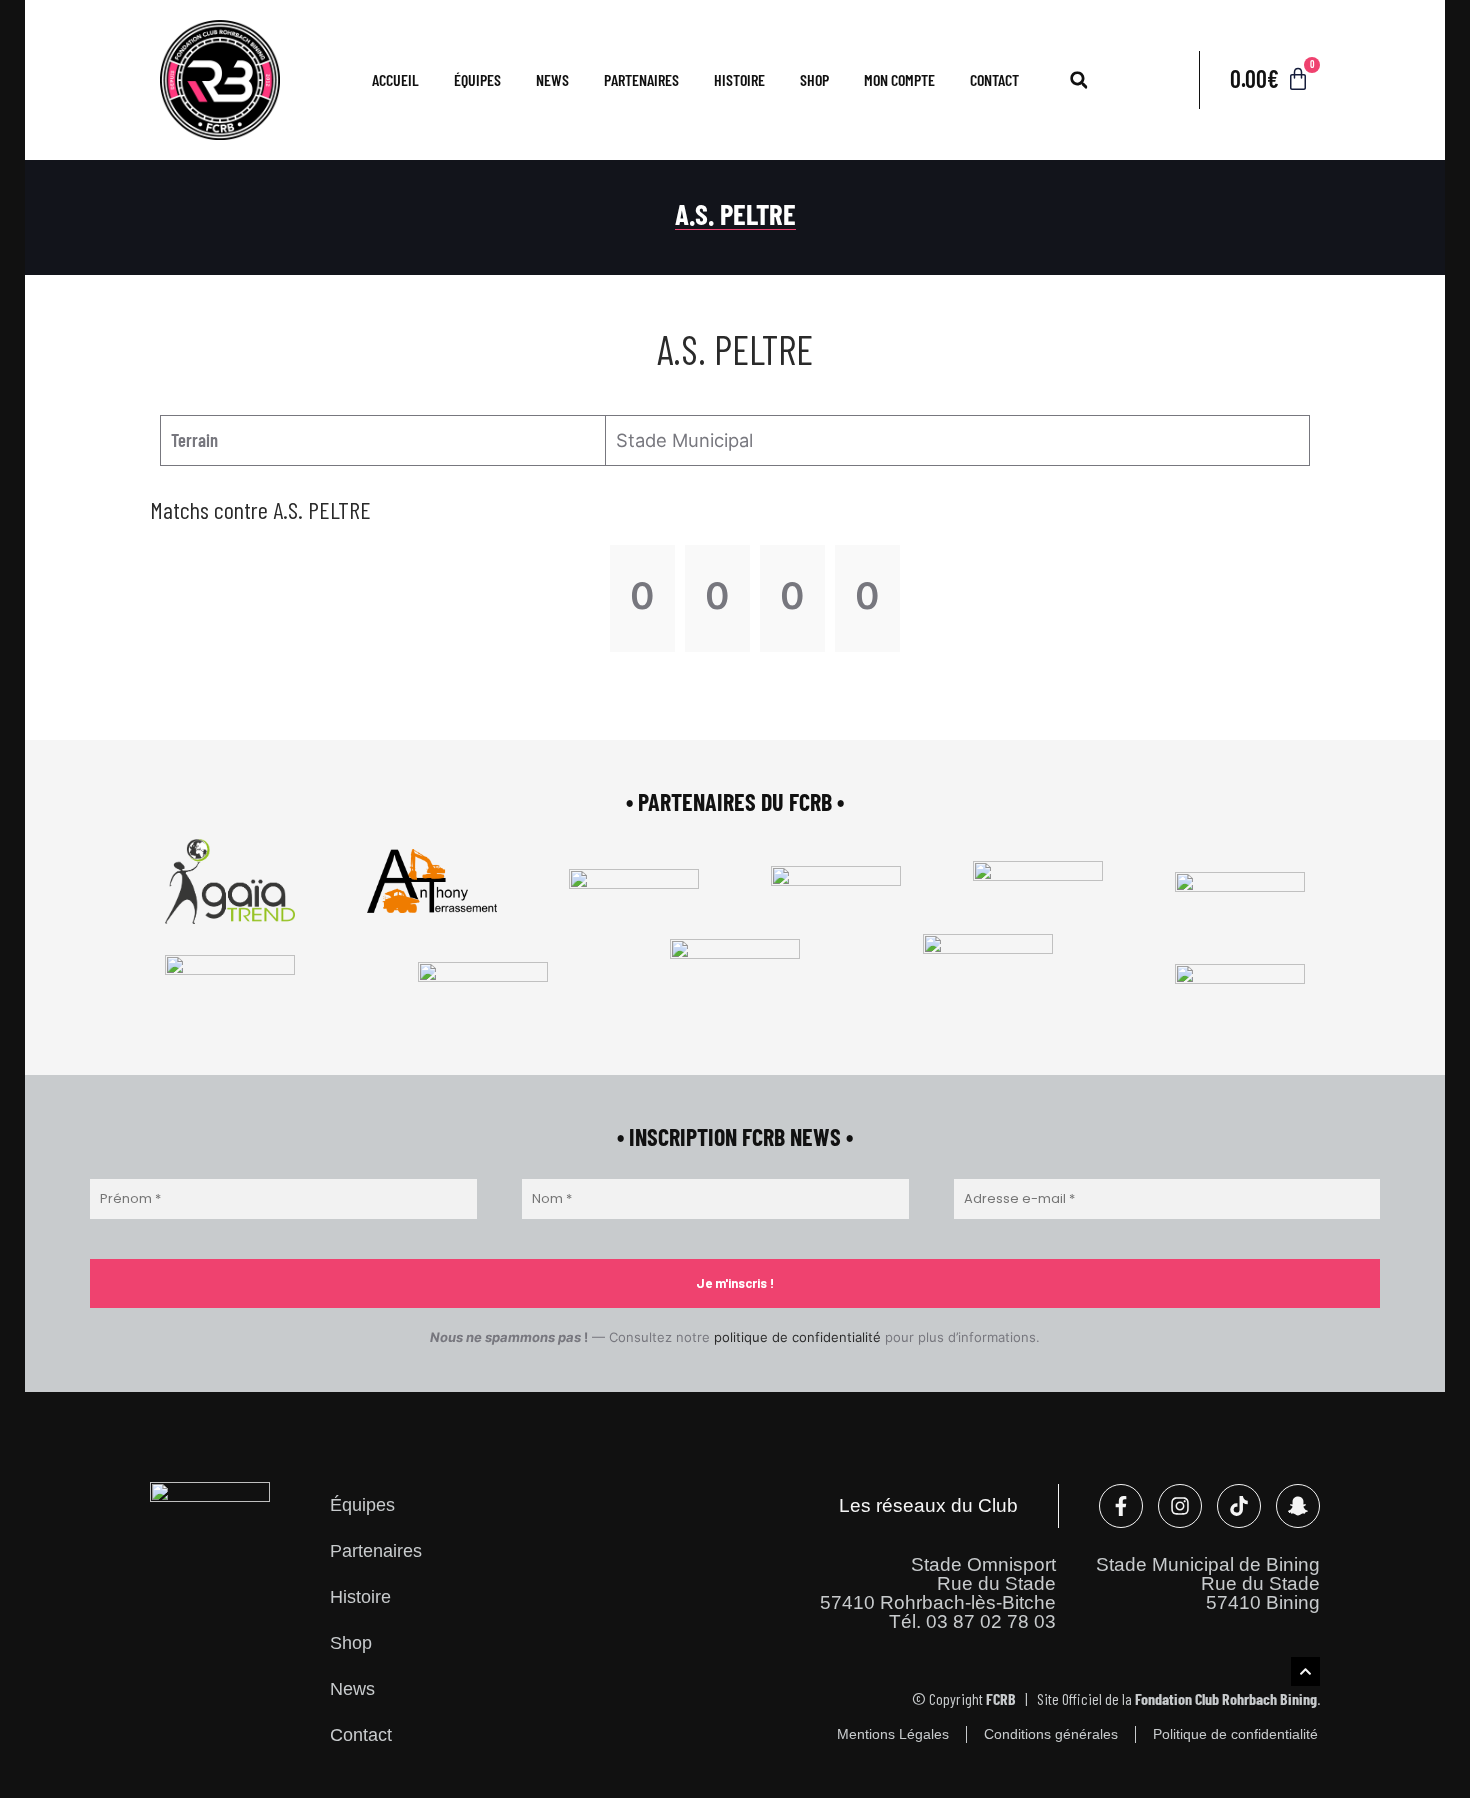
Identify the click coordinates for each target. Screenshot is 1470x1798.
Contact (994, 79)
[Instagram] (1180, 1506)
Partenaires (641, 79)
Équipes (362, 1504)
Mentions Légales (893, 1734)
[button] (1079, 80)
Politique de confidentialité (1235, 1734)
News (552, 79)
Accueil (395, 79)
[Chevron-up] (1305, 1671)
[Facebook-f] (1121, 1506)
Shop (814, 79)
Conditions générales (1051, 1734)
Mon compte (899, 79)
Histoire (739, 79)
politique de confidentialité (797, 1337)
